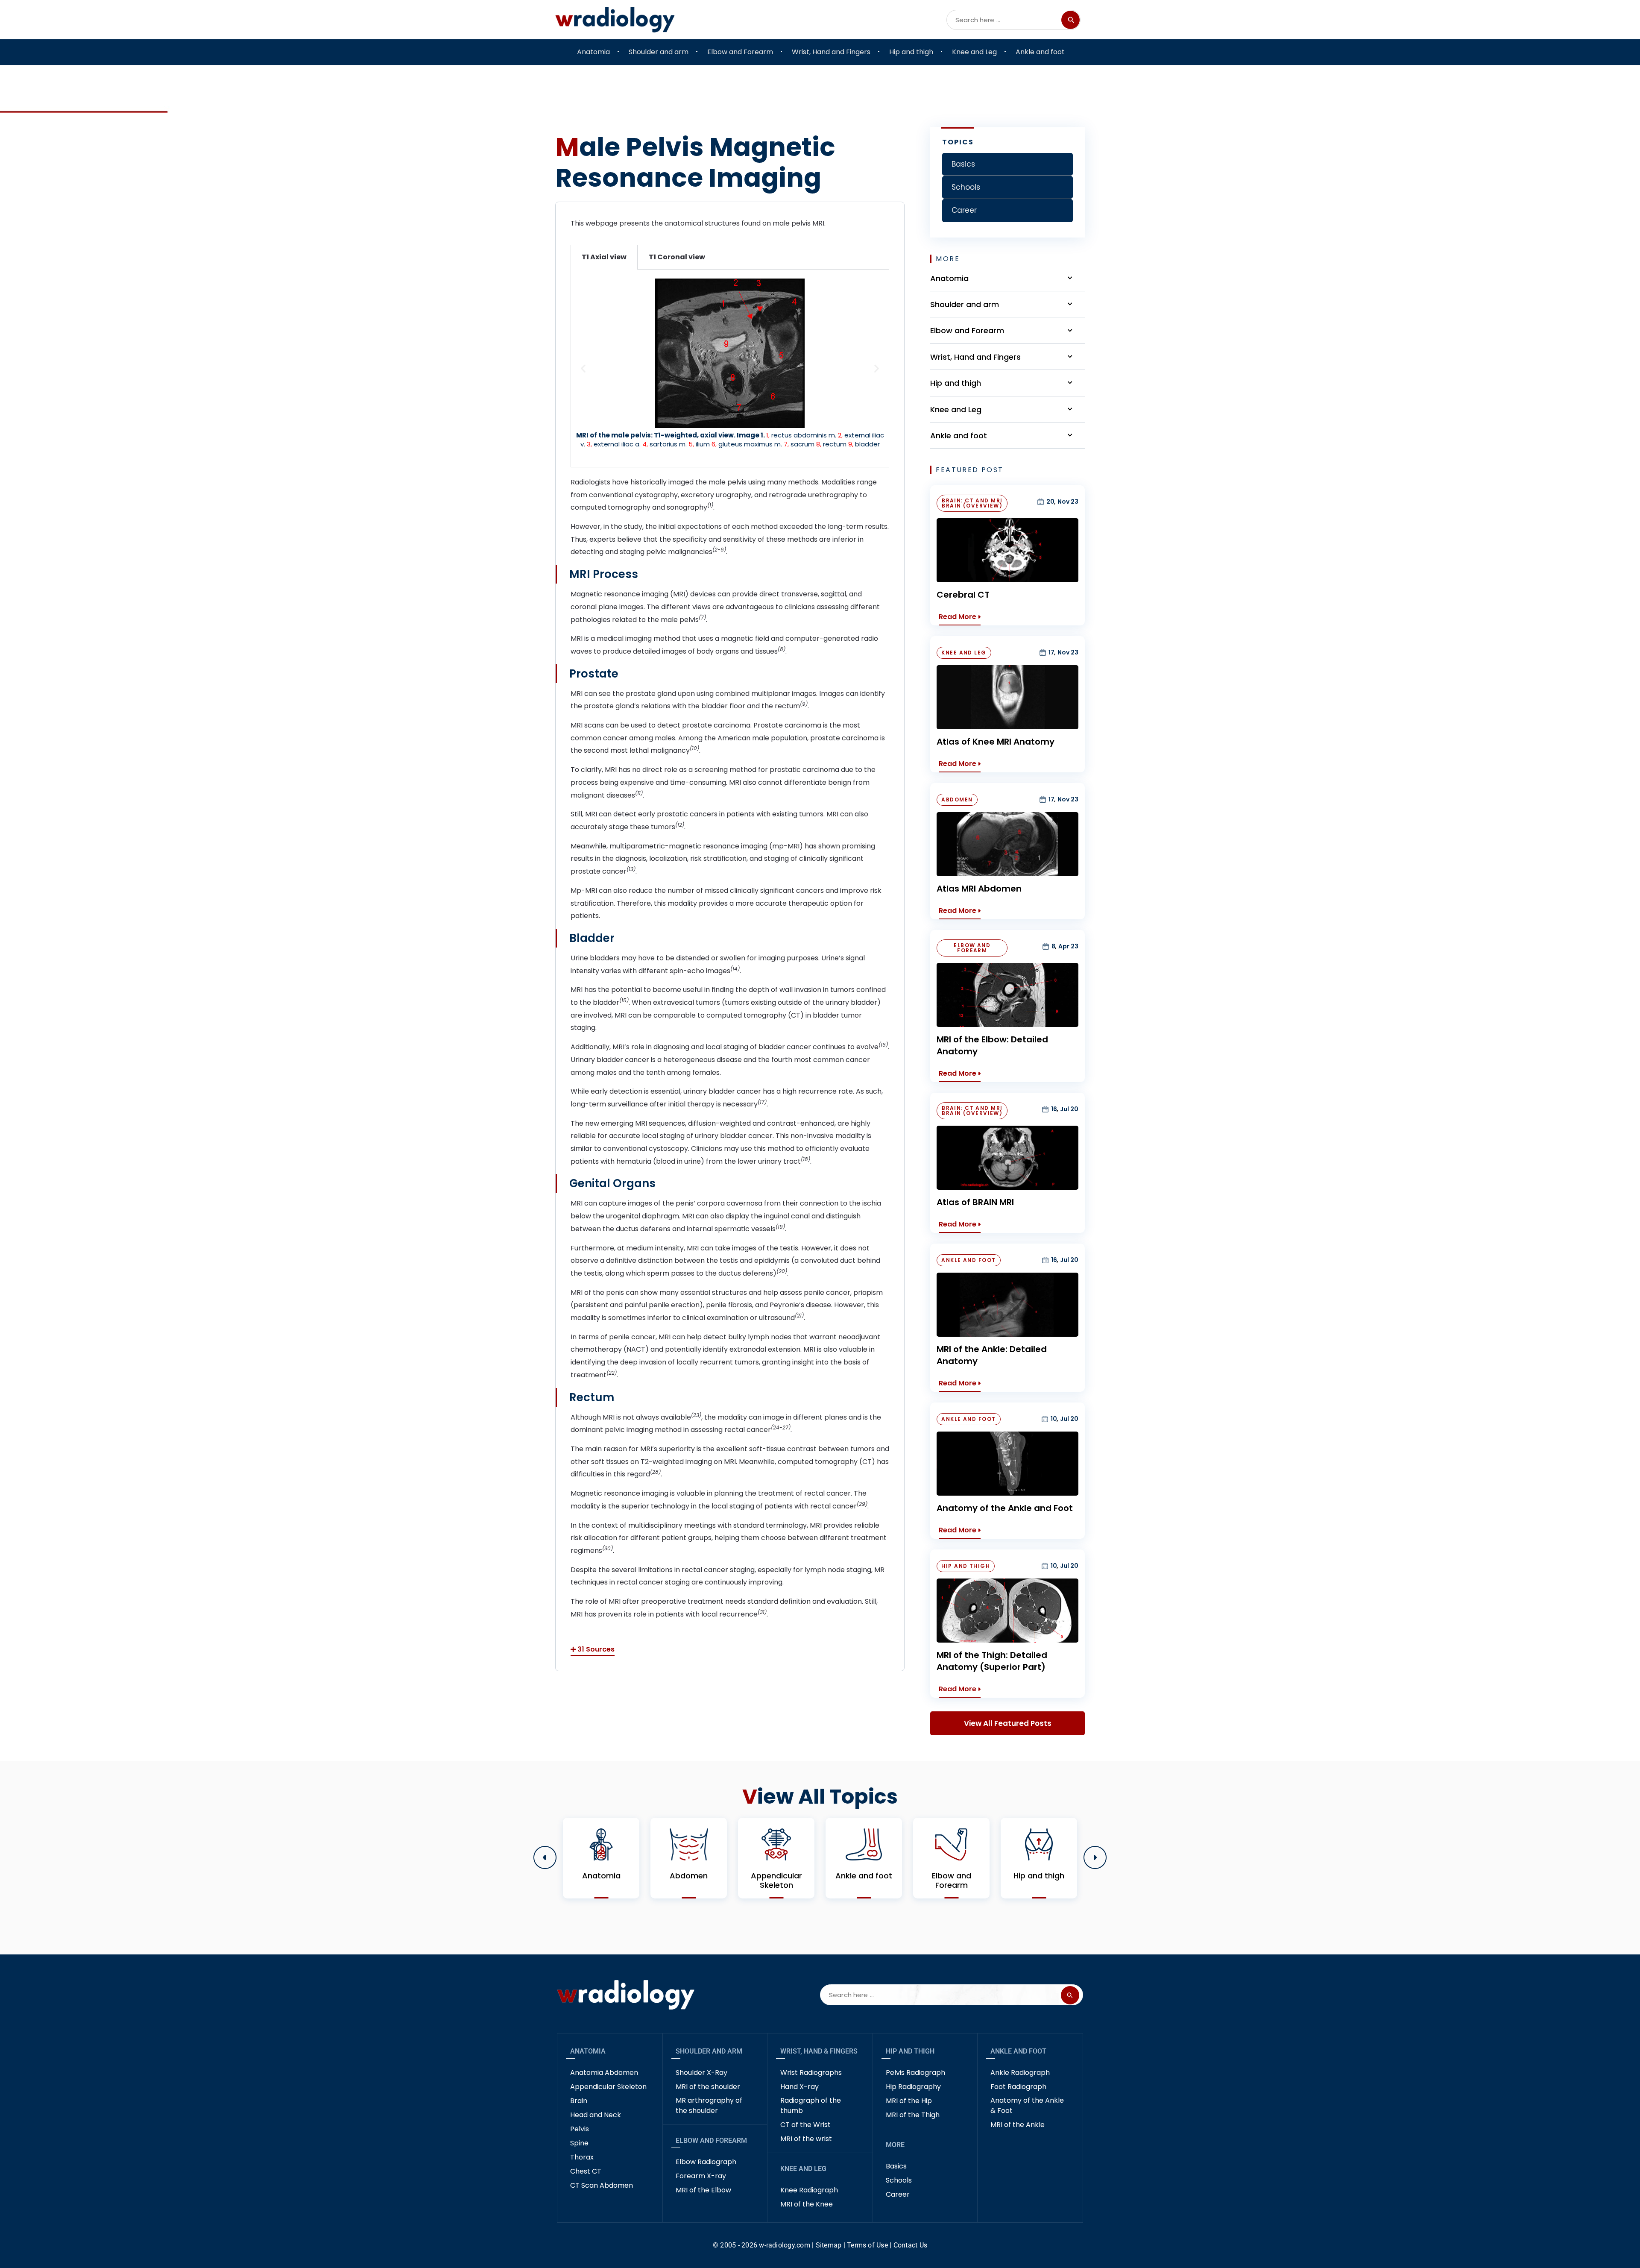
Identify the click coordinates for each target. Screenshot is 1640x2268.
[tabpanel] (730, 368)
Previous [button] (545, 1857)
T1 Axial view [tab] (604, 257)
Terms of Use (867, 2245)
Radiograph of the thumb (811, 2105)
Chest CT (586, 2171)
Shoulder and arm (709, 2051)
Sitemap (829, 2245)
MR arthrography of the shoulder (709, 2105)
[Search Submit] (1070, 20)
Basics (896, 2166)
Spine (579, 2143)
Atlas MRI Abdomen (979, 889)
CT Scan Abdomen (602, 2185)
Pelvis (580, 2129)
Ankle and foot (1018, 2051)
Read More (958, 617)
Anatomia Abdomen (604, 2073)
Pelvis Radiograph (915, 2073)
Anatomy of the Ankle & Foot (1027, 2105)
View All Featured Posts (1008, 1723)
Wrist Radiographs (811, 2073)
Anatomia (588, 2051)
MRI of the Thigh (913, 2115)
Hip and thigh (910, 2051)
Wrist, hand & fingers (819, 2051)
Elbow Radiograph (706, 2162)
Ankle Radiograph (1020, 2073)
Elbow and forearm (711, 2140)
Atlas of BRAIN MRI (975, 1202)
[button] (583, 368)
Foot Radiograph (1018, 2087)
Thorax (582, 2157)
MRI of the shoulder (708, 2087)
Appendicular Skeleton (608, 2087)
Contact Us (910, 2245)
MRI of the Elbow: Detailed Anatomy (992, 1045)
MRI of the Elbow (703, 2190)
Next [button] (1095, 1857)
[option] (601, 1858)
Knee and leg (803, 2169)
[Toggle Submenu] (1070, 278)
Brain (579, 2101)
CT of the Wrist (805, 2125)
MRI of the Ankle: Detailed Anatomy (992, 1355)
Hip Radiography (913, 2087)
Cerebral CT (963, 595)
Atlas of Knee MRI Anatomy (996, 742)
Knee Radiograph (809, 2190)
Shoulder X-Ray (701, 2073)
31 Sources (596, 1649)
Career (898, 2194)
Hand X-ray (799, 2087)
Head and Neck (596, 2115)
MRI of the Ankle (1018, 2125)
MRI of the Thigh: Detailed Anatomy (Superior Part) (992, 1661)
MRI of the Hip (909, 2101)
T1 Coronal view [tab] (677, 257)
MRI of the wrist (806, 2139)
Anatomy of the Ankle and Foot (1005, 1508)
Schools (899, 2180)
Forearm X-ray (701, 2176)
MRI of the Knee (807, 2204)
